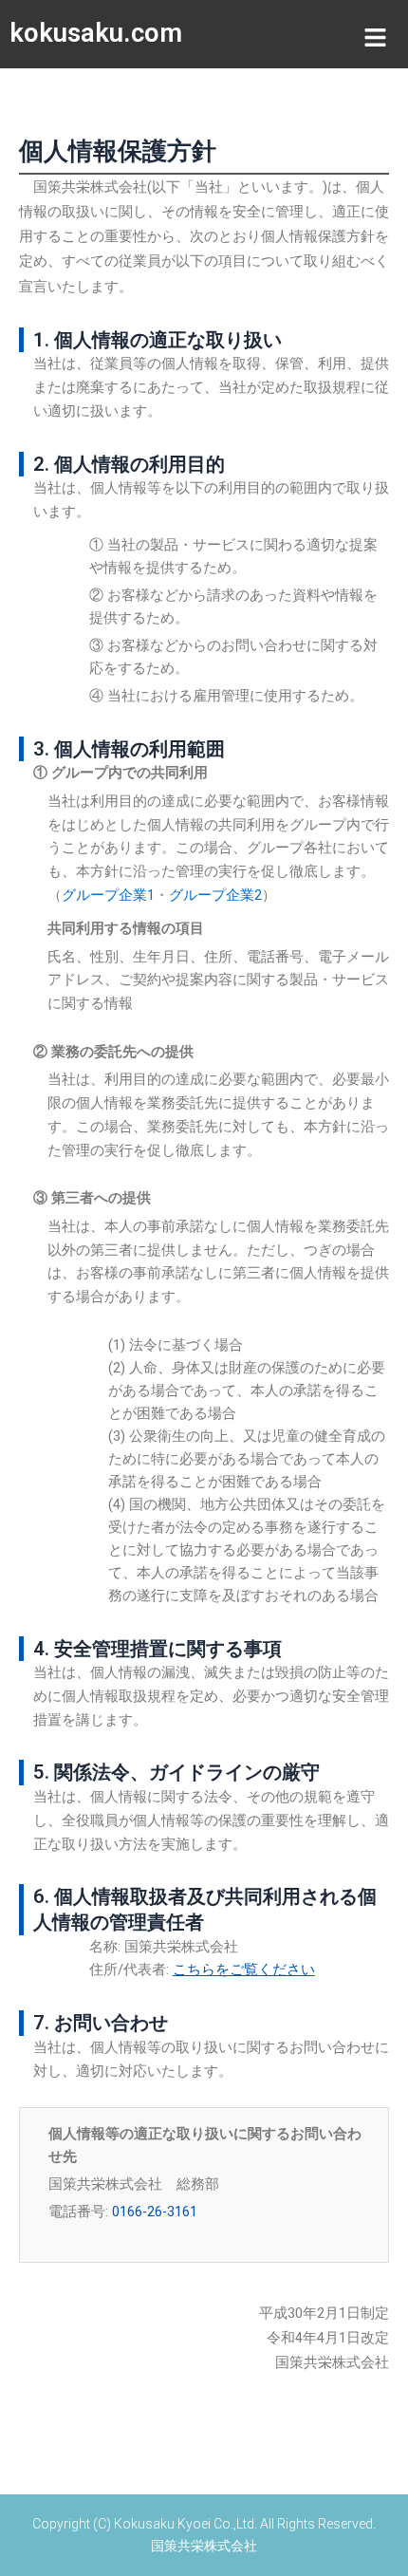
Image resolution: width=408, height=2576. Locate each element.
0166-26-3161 (155, 2212)
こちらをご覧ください (244, 1969)
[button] (375, 38)
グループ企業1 (108, 895)
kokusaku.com (96, 33)
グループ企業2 (215, 895)
